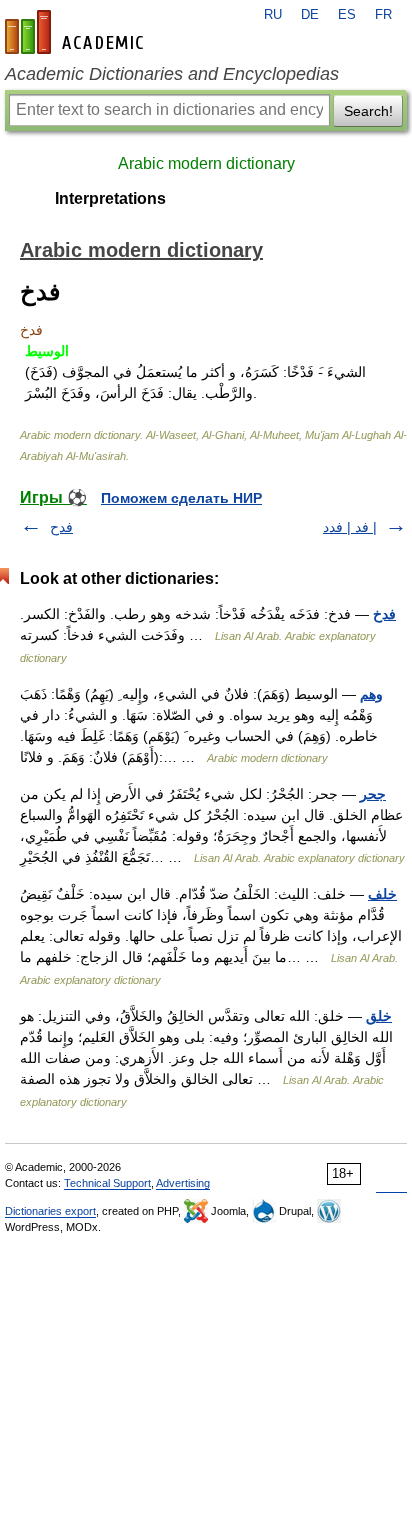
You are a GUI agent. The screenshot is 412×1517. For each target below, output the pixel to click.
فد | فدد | (350, 527)
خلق (379, 1016)
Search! (368, 111)
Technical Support (107, 1183)
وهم (371, 694)
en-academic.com (77, 32)
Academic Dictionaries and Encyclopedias (172, 74)
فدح (61, 527)
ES (347, 15)
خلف (382, 894)
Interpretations (110, 198)
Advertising (183, 1183)
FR (383, 15)
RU (273, 15)
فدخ (384, 614)
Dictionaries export (50, 1211)
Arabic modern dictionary (206, 163)
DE (310, 15)
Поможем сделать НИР (181, 498)
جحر (373, 794)
